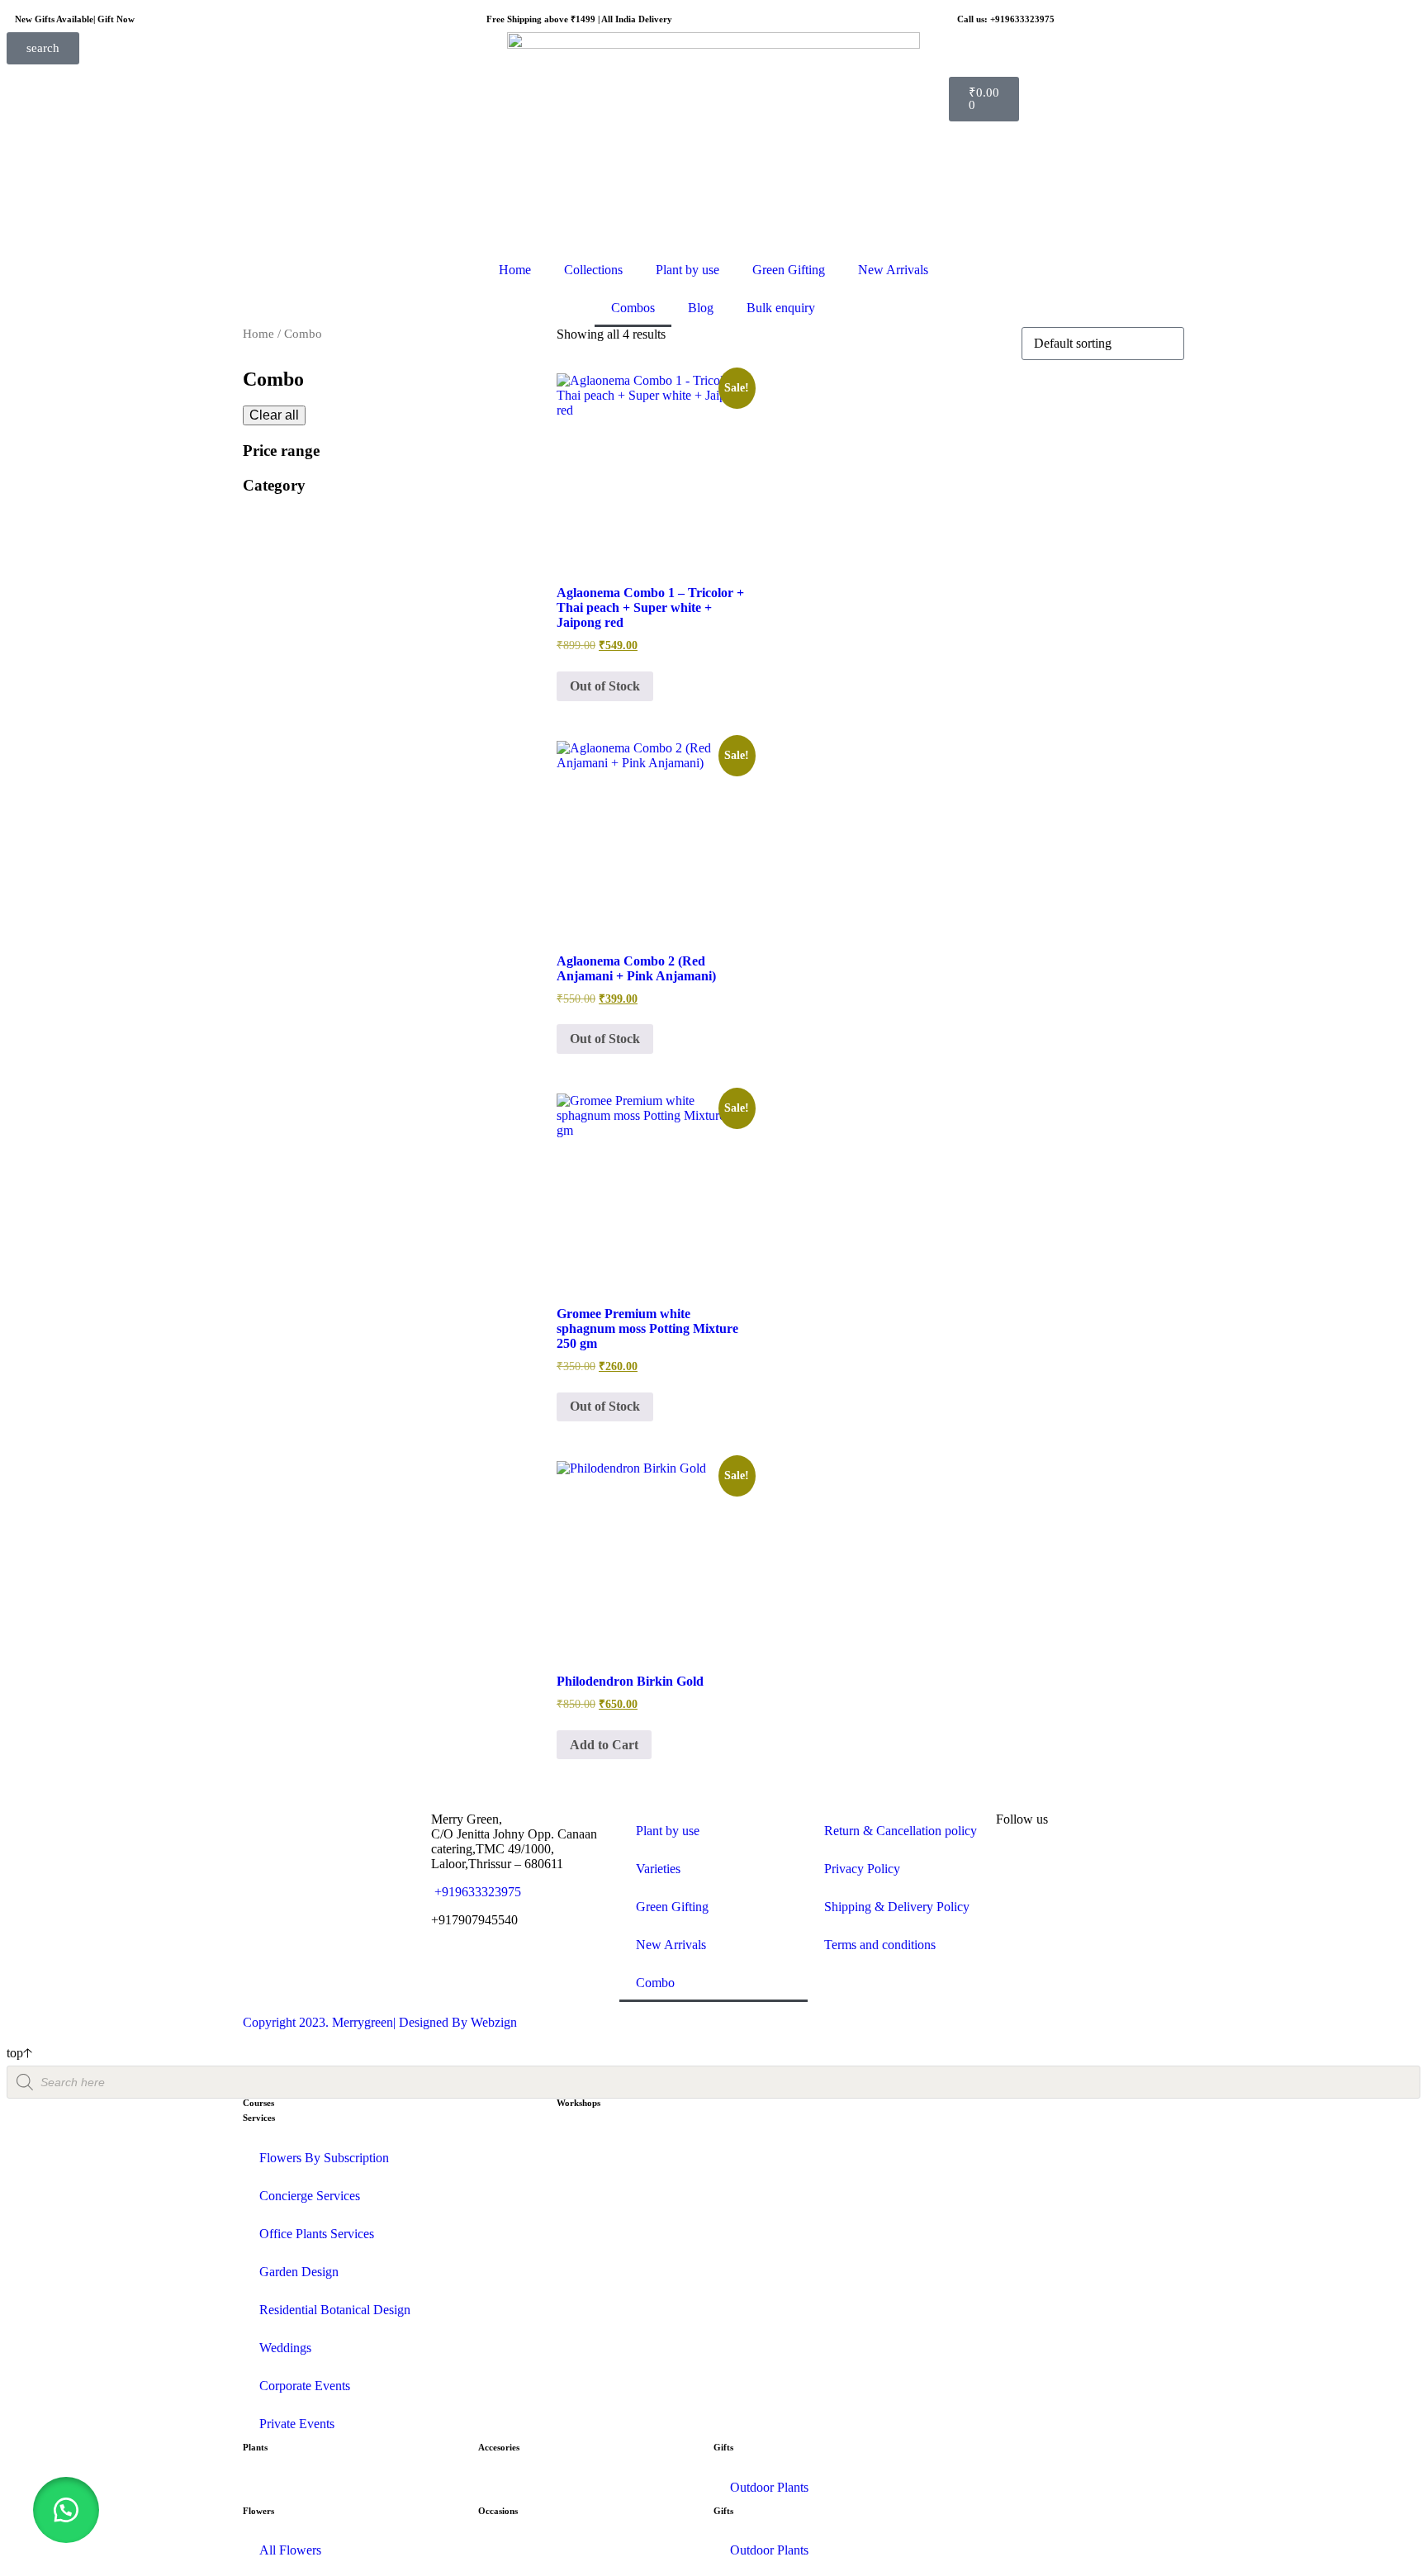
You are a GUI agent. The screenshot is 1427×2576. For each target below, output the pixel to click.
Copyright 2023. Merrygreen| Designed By (357, 2022)
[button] (66, 2510)
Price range (281, 451)
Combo (655, 1983)
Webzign (494, 2022)
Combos (633, 308)
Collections (593, 270)
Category (274, 485)
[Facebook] (1061, 1864)
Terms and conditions (880, 1945)
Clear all (274, 415)
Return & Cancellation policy (901, 1831)
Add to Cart (604, 1745)
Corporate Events (305, 2386)
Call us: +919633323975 (1006, 19)
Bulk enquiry (781, 308)
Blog (701, 308)
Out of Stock (605, 686)
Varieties (658, 1869)
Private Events (297, 2424)
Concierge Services (310, 2196)
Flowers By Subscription (324, 2158)
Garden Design (299, 2272)
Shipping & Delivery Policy (897, 1907)
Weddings (285, 2348)
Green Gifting (789, 270)
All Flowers (290, 2550)
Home (515, 270)
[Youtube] (1106, 1864)
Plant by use (687, 270)
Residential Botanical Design (335, 2310)
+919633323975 (476, 1892)
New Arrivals (893, 270)
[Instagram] (1017, 1864)
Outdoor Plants (769, 2487)
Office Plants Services (317, 2234)
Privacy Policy (862, 1869)
